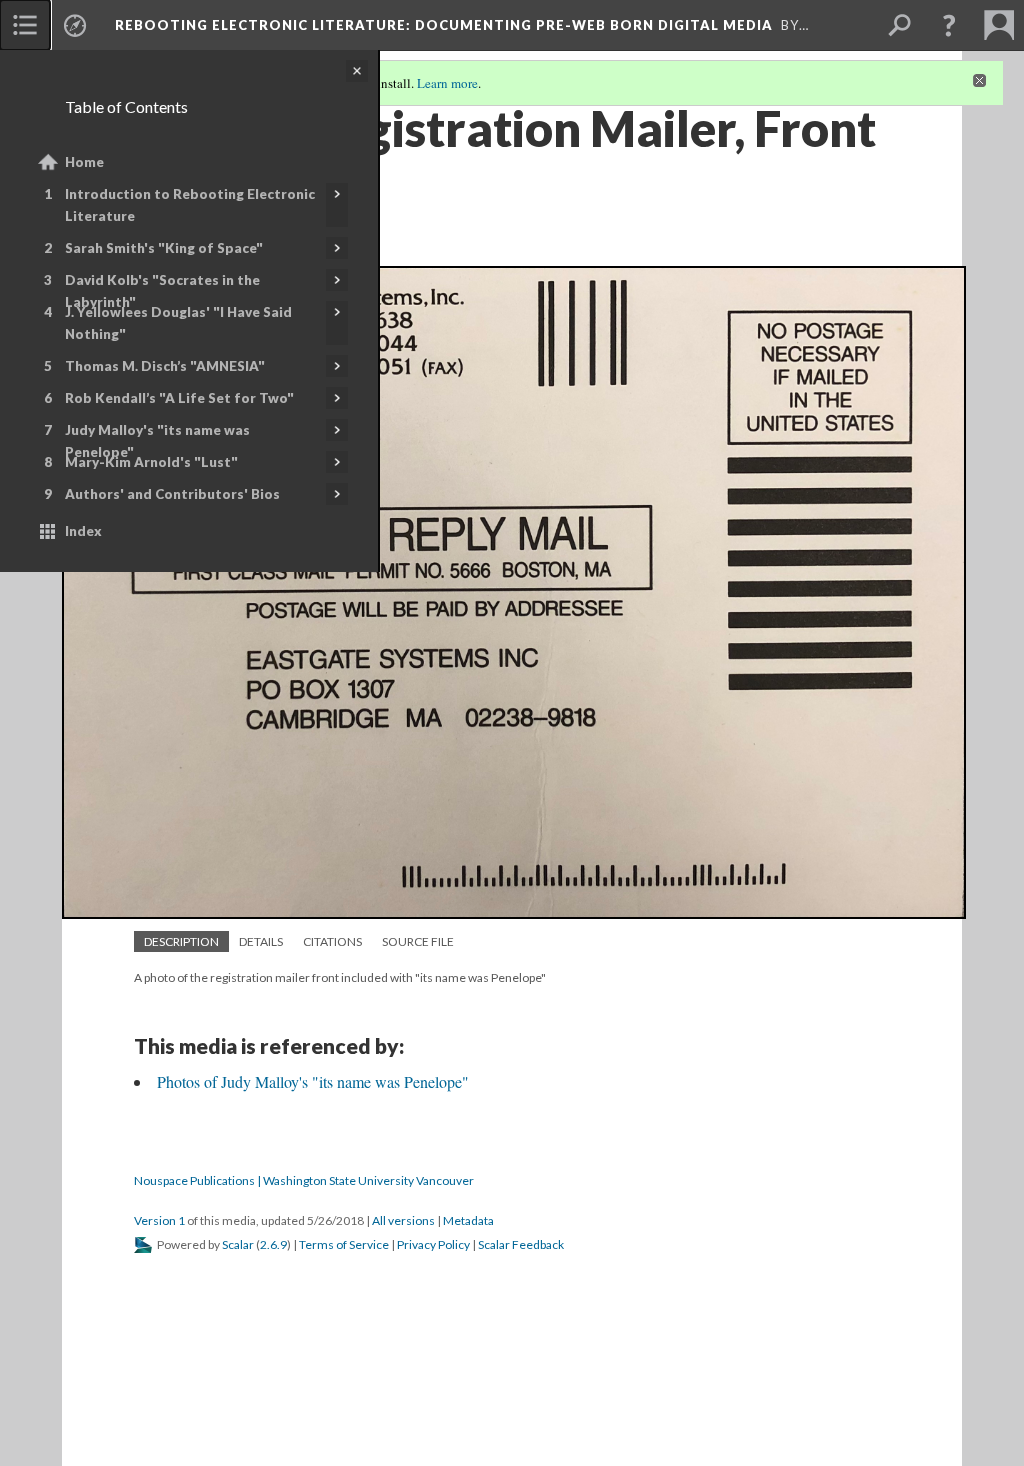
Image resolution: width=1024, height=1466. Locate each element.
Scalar (238, 1244)
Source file (418, 941)
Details (261, 941)
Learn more (447, 83)
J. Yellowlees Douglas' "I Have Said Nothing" (178, 323)
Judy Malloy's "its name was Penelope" (157, 441)
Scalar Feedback (521, 1244)
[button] (949, 25)
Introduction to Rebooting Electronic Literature (190, 205)
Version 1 (159, 1220)
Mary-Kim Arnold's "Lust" (151, 462)
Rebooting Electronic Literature (444, 25)
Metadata (468, 1220)
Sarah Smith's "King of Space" (164, 248)
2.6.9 (273, 1244)
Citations (332, 941)
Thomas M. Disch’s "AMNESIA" (165, 366)
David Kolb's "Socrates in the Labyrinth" (162, 291)
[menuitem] (25, 25)
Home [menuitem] (84, 162)
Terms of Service (344, 1244)
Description (181, 941)
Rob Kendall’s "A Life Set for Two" (179, 398)
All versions (403, 1220)
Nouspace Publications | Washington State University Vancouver (304, 1180)
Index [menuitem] (83, 531)
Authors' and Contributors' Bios (172, 494)
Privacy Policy (433, 1244)
